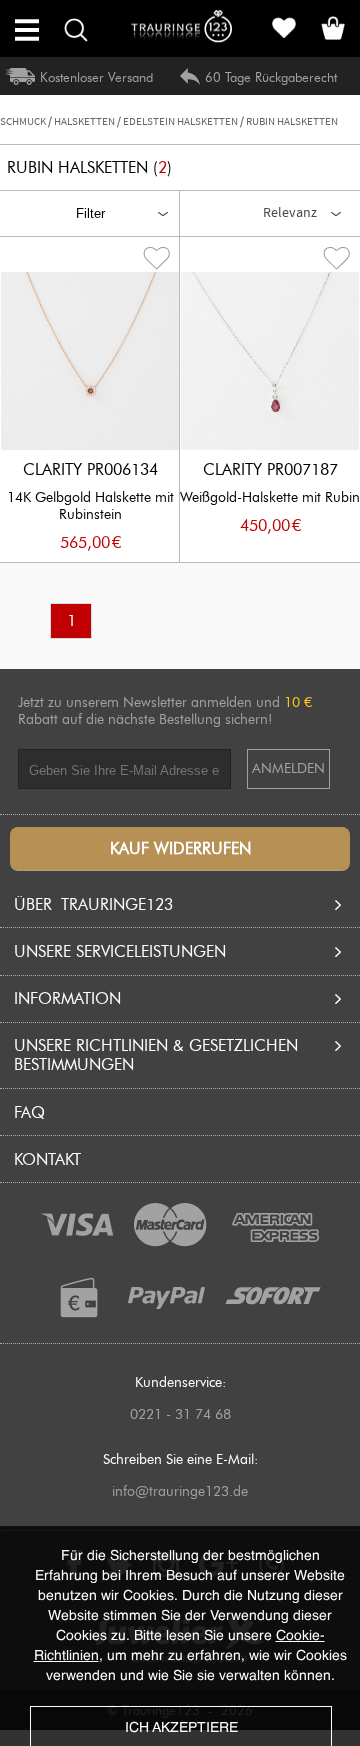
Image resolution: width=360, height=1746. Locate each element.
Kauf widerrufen (180, 848)
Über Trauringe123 (93, 904)
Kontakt (47, 1159)
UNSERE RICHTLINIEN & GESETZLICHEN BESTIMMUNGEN (156, 1055)
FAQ (29, 1112)
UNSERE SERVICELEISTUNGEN (120, 951)
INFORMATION (67, 998)
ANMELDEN (288, 768)
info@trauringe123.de (180, 1491)
